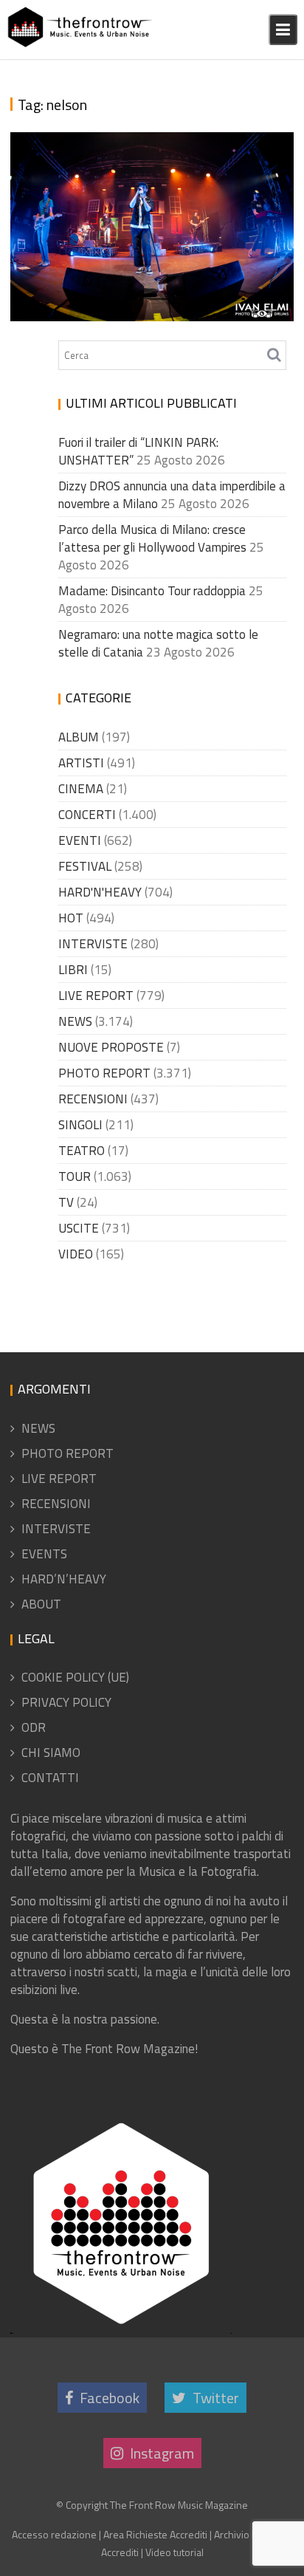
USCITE (79, 1228)
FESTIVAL (85, 866)
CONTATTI (50, 1778)
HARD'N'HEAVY (100, 892)
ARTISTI (81, 763)
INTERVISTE (93, 944)
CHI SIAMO (51, 1753)
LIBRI (73, 970)
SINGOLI (80, 1125)
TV (66, 1202)
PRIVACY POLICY (66, 1702)
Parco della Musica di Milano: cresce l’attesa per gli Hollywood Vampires (152, 538)
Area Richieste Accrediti (155, 2534)
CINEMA (81, 789)
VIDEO (76, 1254)
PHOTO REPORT (104, 1073)
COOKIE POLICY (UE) (75, 1677)
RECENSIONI (93, 1099)
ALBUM (79, 737)
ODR (34, 1727)
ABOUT (41, 1604)
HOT (71, 918)
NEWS (75, 1021)
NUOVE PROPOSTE (111, 1047)
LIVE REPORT (96, 996)
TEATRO (82, 1151)
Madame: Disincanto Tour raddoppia (152, 591)
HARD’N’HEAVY (64, 1579)
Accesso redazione (54, 2534)
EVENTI (80, 840)
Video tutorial (175, 2552)
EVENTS (44, 1554)
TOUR (75, 1176)
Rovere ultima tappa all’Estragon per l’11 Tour (142, 276)
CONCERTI (87, 815)
